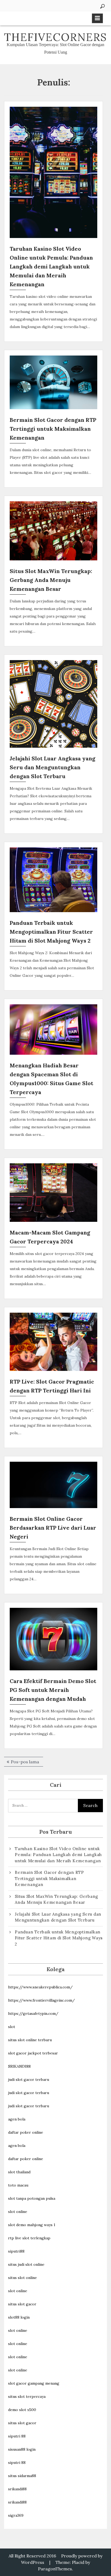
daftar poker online (26, 2132)
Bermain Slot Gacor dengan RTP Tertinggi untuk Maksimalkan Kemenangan (53, 429)
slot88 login (19, 2317)
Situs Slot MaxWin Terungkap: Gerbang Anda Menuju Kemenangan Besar (51, 580)
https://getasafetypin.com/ (33, 2013)
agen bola (17, 2119)
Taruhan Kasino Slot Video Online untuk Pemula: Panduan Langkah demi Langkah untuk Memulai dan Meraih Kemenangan (51, 266)
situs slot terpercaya (27, 2396)
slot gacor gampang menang (34, 2383)
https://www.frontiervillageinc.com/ (41, 2000)
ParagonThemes (55, 2569)
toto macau (18, 2185)
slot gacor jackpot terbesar (33, 2053)
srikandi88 (17, 2489)
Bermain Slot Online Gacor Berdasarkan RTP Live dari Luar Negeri (53, 1528)
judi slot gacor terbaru (29, 2080)
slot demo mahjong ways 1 (32, 2225)
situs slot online (22, 2278)
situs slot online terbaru (30, 2040)
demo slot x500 (22, 2410)
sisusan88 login (22, 2449)
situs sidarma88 (22, 2476)
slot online (18, 2212)
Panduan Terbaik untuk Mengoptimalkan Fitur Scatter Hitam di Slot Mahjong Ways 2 (51, 932)
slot (12, 2027)
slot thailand (19, 2172)
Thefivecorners (55, 37)
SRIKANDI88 (19, 2066)
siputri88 (16, 2251)
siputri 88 (17, 2436)
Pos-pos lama (25, 1762)
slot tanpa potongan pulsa (32, 2198)
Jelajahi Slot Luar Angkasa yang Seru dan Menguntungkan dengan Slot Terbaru (53, 767)
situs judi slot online (26, 2264)
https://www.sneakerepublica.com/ (40, 1987)
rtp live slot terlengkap (29, 2238)
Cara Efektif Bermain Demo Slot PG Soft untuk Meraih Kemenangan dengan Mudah (53, 1690)
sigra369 (16, 2515)
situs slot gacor (22, 2304)
